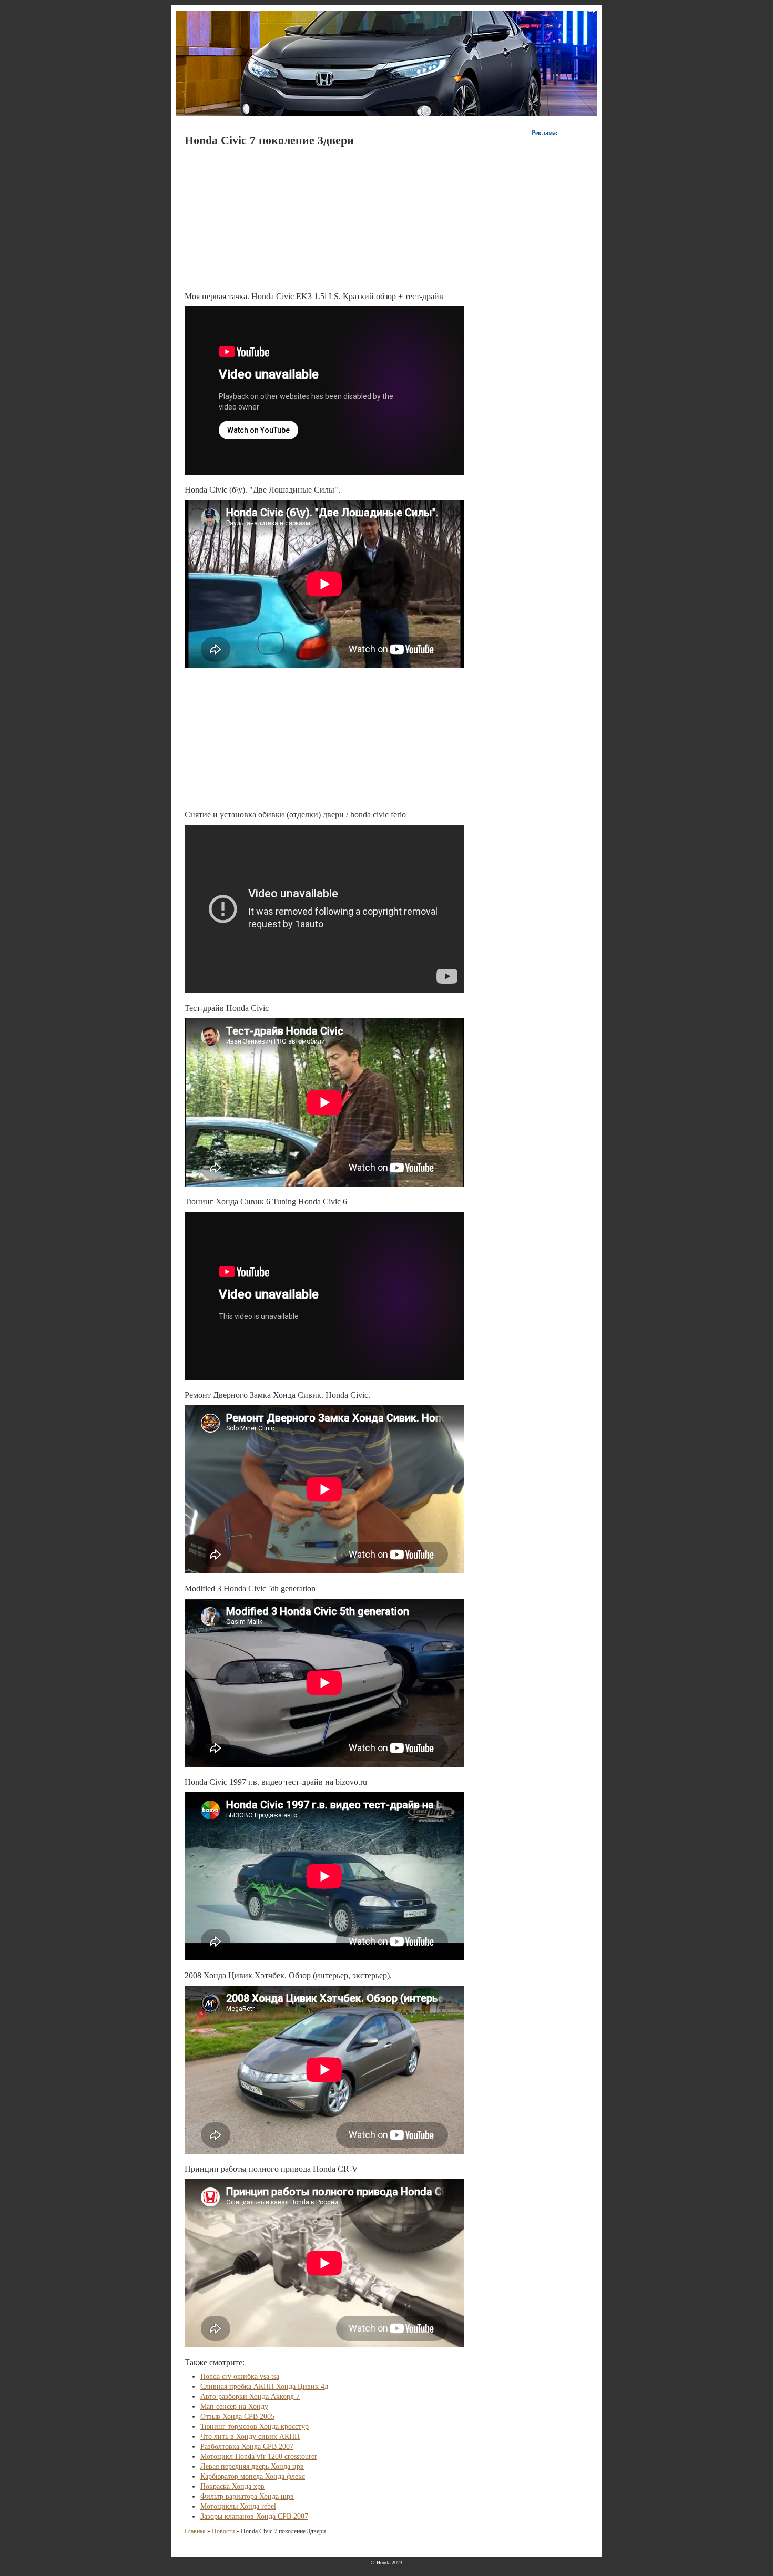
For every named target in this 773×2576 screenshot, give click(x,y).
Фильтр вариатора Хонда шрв (247, 2496)
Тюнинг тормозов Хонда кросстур (255, 2426)
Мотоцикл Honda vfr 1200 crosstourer (259, 2456)
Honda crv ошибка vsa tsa (240, 2376)
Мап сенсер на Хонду (234, 2406)
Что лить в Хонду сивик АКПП (250, 2436)
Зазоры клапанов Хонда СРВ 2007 (254, 2516)
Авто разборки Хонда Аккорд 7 (250, 2396)
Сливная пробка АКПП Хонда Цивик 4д (264, 2386)
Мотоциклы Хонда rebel (238, 2506)
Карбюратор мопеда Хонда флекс (253, 2476)
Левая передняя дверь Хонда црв (252, 2466)
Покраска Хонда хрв (232, 2486)
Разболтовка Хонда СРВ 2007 (247, 2446)
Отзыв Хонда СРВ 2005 (237, 2416)
